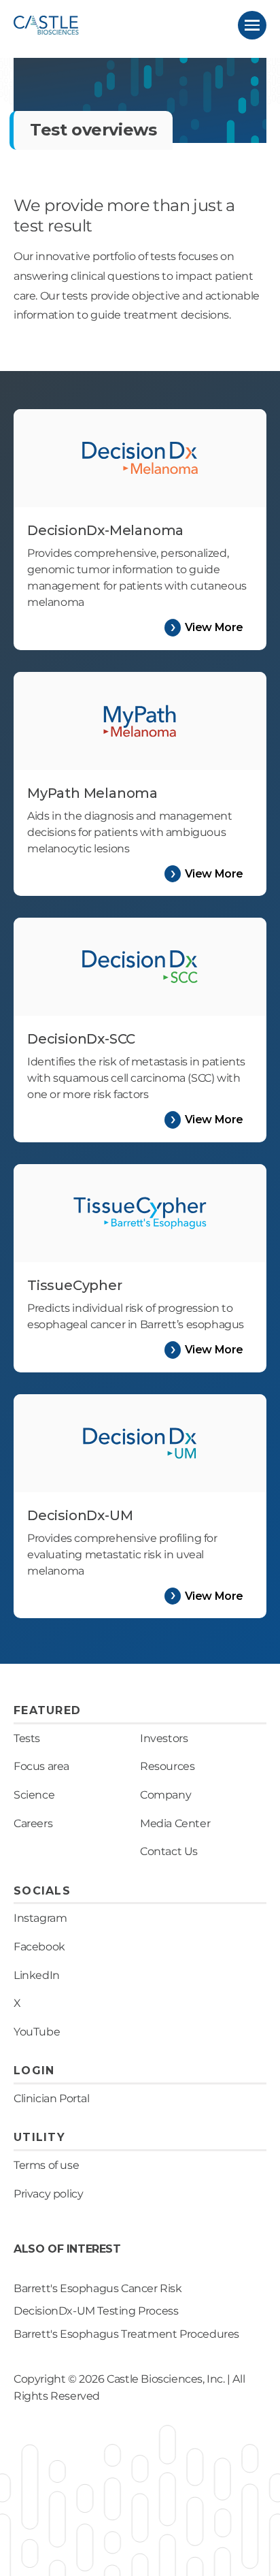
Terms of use (46, 2165)
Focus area (41, 1766)
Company (165, 1795)
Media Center (175, 1823)
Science (34, 1795)
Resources (167, 1766)
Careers (33, 1823)
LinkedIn (37, 1975)
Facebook (39, 1947)
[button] (252, 25)
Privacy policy (48, 2194)
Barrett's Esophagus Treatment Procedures (126, 2334)
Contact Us (169, 1851)
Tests (27, 1738)
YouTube (37, 2032)
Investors (164, 1738)
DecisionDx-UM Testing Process (96, 2311)
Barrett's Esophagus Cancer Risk (98, 2288)
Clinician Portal (52, 2098)
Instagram (40, 1918)
